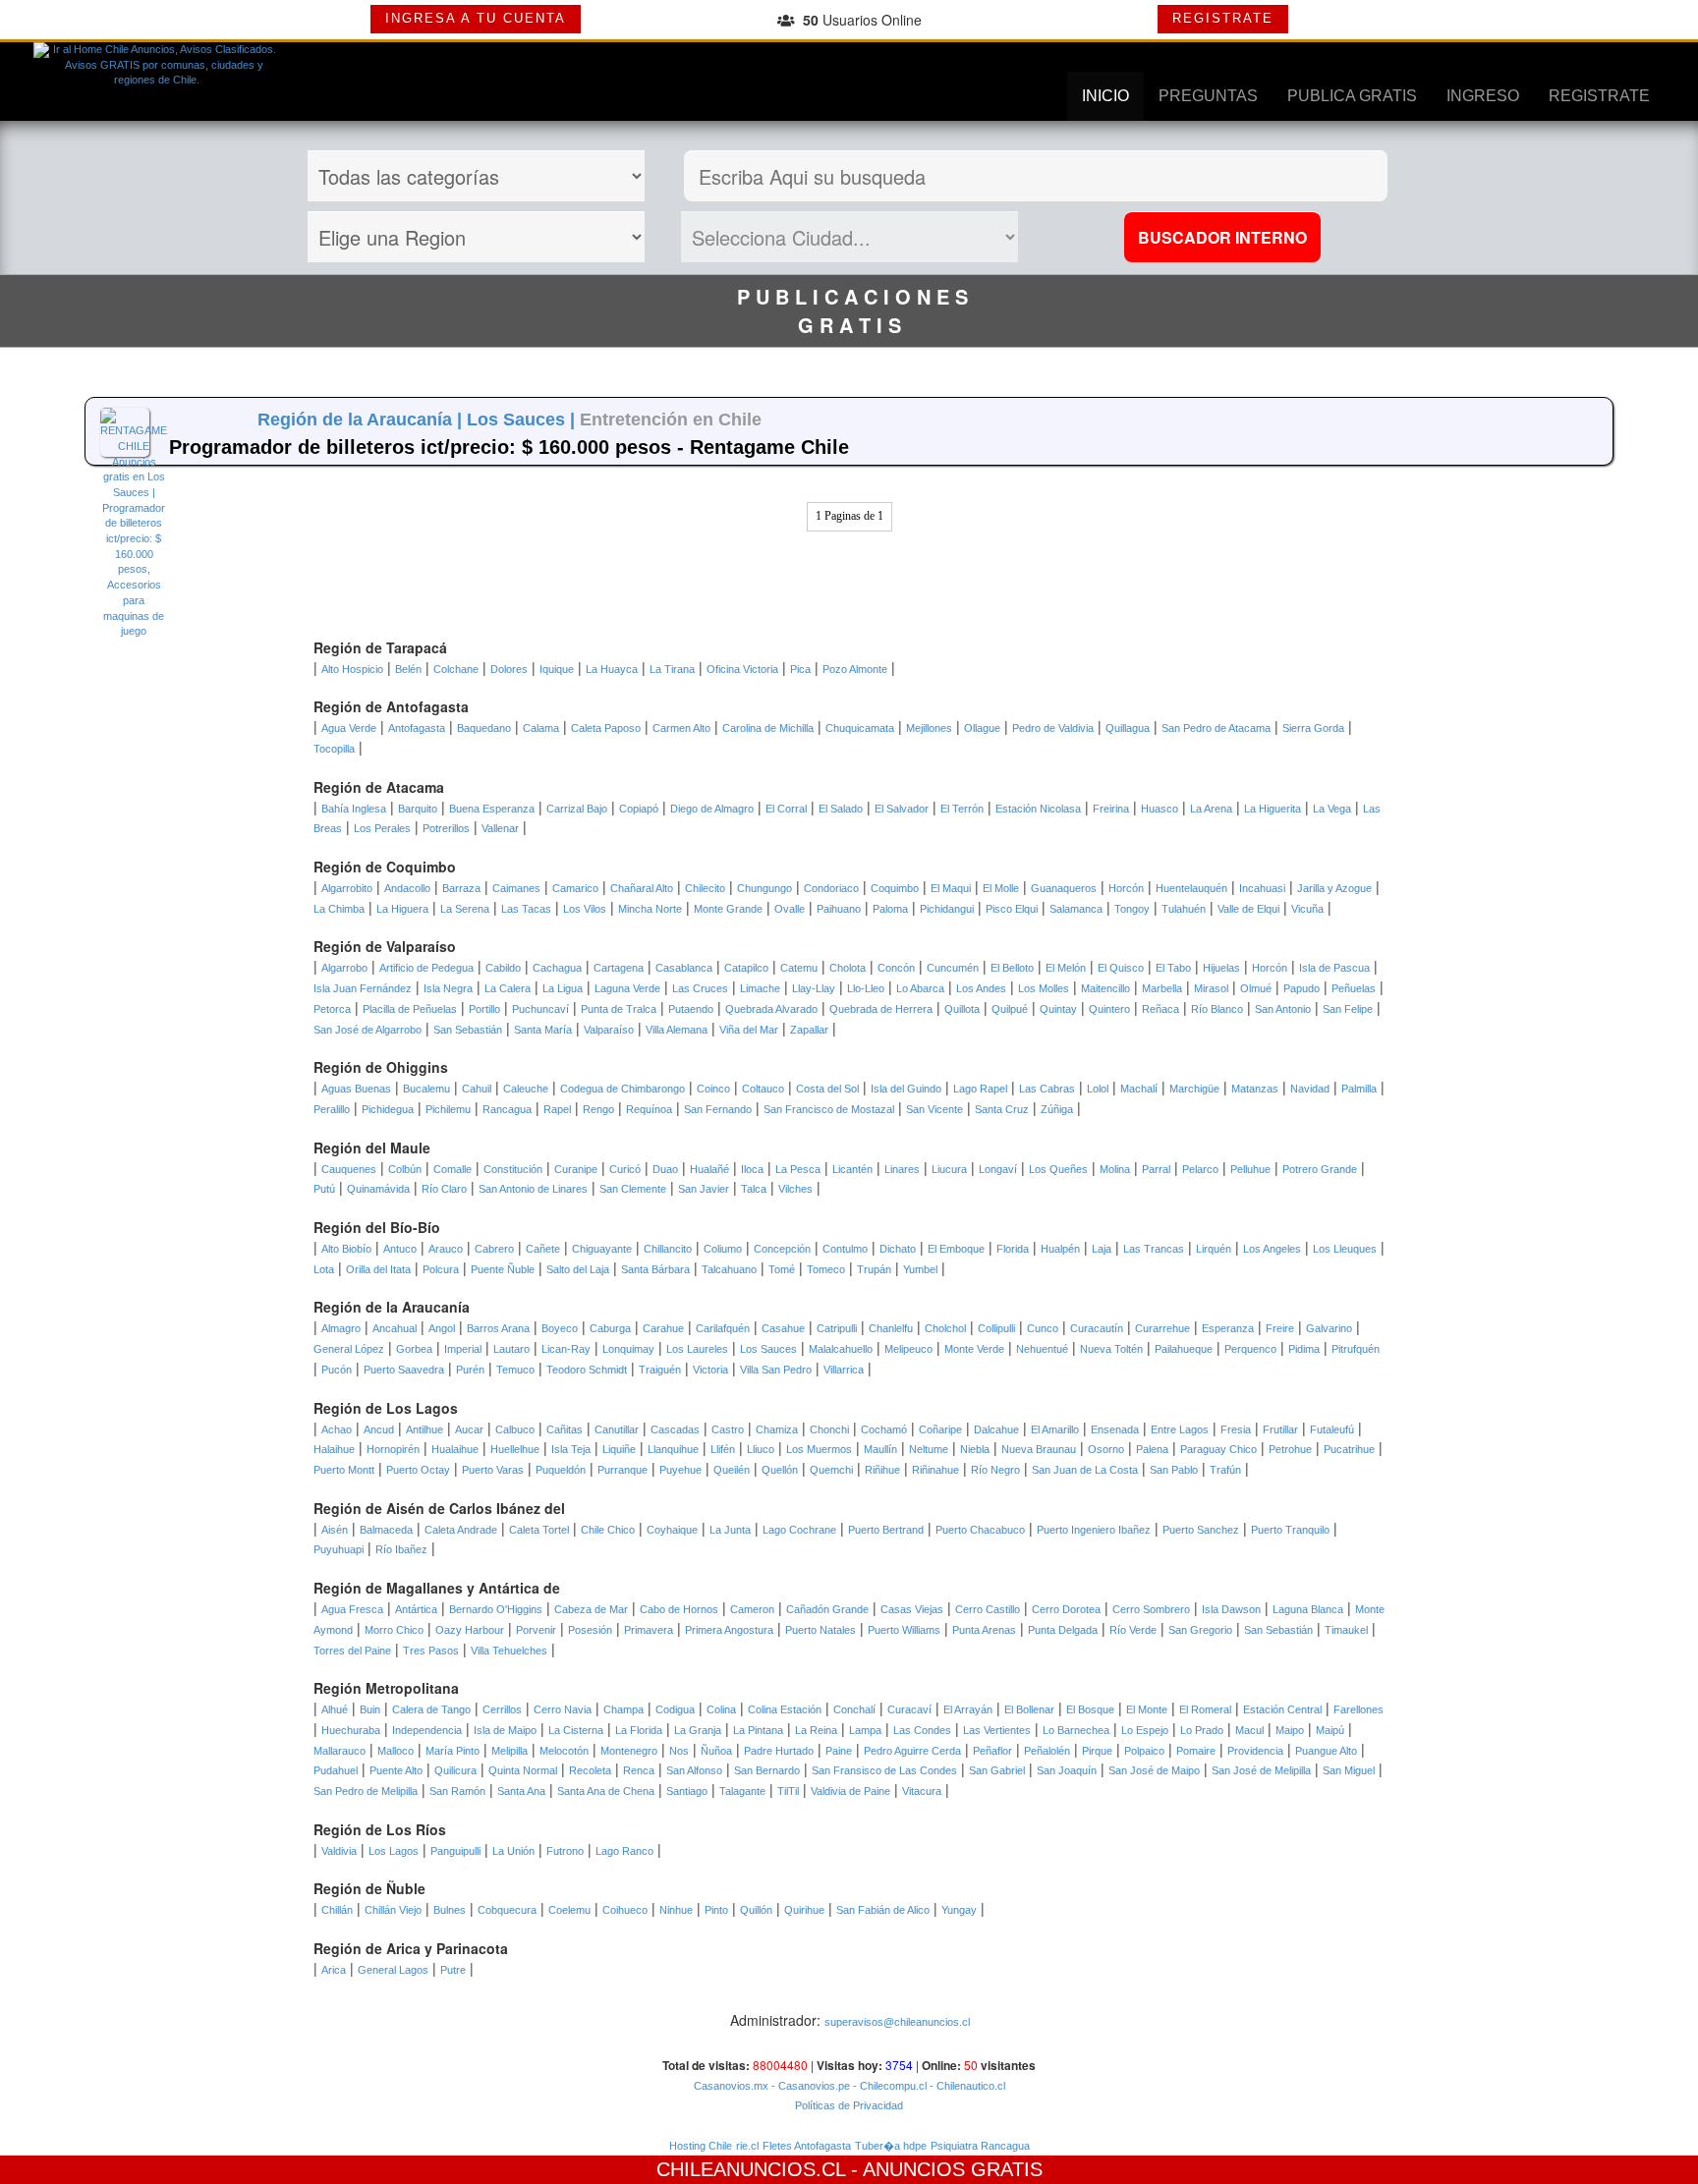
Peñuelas (1354, 988)
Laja (1102, 1249)
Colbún (405, 1169)
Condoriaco (831, 888)
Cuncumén (953, 968)
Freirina (1111, 809)
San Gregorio (1200, 1630)
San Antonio (1283, 1009)
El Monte (1147, 1709)
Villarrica (844, 1370)
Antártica (416, 1609)
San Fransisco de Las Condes (884, 1770)
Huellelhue (515, 1449)
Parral (1156, 1169)
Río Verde (1133, 1630)
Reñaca (1160, 1009)
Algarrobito (347, 888)
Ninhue (676, 1910)
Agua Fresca (352, 1609)
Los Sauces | (523, 420)
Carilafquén (723, 1328)
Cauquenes (349, 1169)
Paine (839, 1751)
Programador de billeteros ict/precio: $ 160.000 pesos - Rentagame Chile (509, 447)
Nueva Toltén (1111, 1349)
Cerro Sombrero (1151, 1609)
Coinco (713, 1089)
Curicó (625, 1169)
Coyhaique (672, 1530)
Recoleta (590, 1770)
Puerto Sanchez (1201, 1530)
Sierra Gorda (1313, 728)
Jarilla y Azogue (1334, 888)
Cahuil (477, 1089)
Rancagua (507, 1109)
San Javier (704, 1189)
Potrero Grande (1320, 1169)
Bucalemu (426, 1089)
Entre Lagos (1180, 1429)
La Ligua (563, 988)
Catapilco (746, 968)
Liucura (949, 1169)
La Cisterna (576, 1730)
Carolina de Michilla (768, 728)
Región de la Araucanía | (362, 420)
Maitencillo (1105, 988)
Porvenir (536, 1630)
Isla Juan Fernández (363, 988)
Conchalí (854, 1709)
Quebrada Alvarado (771, 1009)
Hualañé (709, 1169)
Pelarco (1200, 1169)
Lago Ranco (624, 1851)
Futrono (565, 1851)
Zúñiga (1057, 1109)
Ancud (379, 1429)
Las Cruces (700, 988)
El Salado (841, 809)
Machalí (1139, 1089)
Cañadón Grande (827, 1609)
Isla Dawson (1231, 1609)
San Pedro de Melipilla (366, 1791)
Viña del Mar (749, 1030)
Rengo (598, 1109)
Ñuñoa (716, 1751)
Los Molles (1044, 988)
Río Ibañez (401, 1549)
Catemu (799, 968)
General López (349, 1349)
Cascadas (675, 1429)
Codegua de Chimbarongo (623, 1089)
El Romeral (1205, 1709)
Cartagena (619, 968)
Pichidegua (388, 1109)
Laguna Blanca (1308, 1609)
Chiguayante (602, 1249)
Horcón (1126, 888)
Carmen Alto (681, 728)
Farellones (1358, 1709)
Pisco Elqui (1012, 909)
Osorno (1106, 1449)
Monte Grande (728, 909)
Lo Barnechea (1076, 1730)
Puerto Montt (344, 1470)
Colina (721, 1709)
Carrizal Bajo (577, 809)
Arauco (446, 1249)
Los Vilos (585, 909)
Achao (337, 1429)
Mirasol (1211, 988)
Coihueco (625, 1910)
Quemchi (831, 1470)
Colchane (456, 669)
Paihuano (839, 909)
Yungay (959, 1910)
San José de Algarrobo (368, 1030)
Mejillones (929, 728)
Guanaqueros (1064, 888)
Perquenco (1250, 1349)
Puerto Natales (821, 1630)
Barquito (418, 809)
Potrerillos (446, 828)
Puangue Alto (1326, 1751)
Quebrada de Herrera (881, 1009)
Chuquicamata (860, 728)
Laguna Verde (627, 988)
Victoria (710, 1370)
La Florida (639, 1730)
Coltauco (763, 1089)
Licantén (852, 1169)
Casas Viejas (912, 1609)
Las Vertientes (997, 1730)
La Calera (508, 988)
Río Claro (444, 1189)
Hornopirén (393, 1449)
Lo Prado (1202, 1730)
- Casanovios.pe (809, 2086)
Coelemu (569, 1910)
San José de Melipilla (1261, 1770)
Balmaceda (386, 1530)
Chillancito (668, 1249)
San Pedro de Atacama (1216, 728)
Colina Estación (785, 1709)
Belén (408, 669)
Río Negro (995, 1470)
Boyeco (560, 1328)
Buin (370, 1709)
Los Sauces (768, 1349)
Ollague (982, 728)
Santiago (687, 1791)
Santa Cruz (1002, 1109)
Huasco (1160, 809)
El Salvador (902, 809)
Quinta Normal (523, 1770)
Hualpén (1060, 1249)
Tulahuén (1184, 909)
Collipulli (996, 1328)
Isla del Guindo (906, 1089)
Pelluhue (1250, 1169)
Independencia (427, 1730)
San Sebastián (468, 1030)
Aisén (335, 1530)
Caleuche (526, 1089)
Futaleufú (1332, 1429)
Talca (754, 1189)
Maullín (880, 1449)
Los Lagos (394, 1851)
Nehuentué (1042, 1349)
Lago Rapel (980, 1089)
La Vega (1332, 809)
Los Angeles (1272, 1249)
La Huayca (612, 669)
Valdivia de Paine (850, 1791)
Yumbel (920, 1269)
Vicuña (1307, 909)
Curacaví (909, 1709)
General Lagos (393, 1970)
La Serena (465, 909)
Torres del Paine (352, 1651)
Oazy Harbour (470, 1630)
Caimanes (516, 888)
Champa (623, 1709)
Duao (665, 1169)
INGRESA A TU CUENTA (476, 18)
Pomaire (1196, 1751)
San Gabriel (997, 1770)
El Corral (786, 809)
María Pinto (453, 1751)
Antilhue (424, 1429)
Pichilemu (448, 1109)
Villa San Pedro (776, 1370)
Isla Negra (448, 988)
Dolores (509, 669)
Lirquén (1214, 1249)
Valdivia (339, 1851)
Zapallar (809, 1030)
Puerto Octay (418, 1470)
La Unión (513, 1851)
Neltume (929, 1449)
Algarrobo (344, 968)
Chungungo (764, 888)
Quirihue (804, 1910)
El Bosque (1090, 1709)
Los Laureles (697, 1349)
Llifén (723, 1449)
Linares (902, 1169)
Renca (639, 1770)
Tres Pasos (431, 1651)
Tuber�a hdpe (891, 2146)
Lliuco (761, 1449)
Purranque (623, 1470)
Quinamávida (378, 1189)
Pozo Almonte (855, 669)
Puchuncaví (540, 1009)
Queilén (732, 1470)
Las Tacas (526, 909)
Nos (679, 1751)
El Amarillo (1055, 1429)
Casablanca (684, 968)
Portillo (484, 1009)
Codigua (675, 1709)
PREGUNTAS (1208, 96)
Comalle (453, 1169)
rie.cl (747, 2146)
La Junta (730, 1530)
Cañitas (565, 1429)
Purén (470, 1370)
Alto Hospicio (352, 669)
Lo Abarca (920, 988)
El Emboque (956, 1249)
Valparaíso (609, 1030)
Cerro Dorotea (1066, 1609)
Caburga (610, 1328)
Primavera (649, 1630)
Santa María (543, 1030)
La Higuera (402, 909)
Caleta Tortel (539, 1530)
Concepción (782, 1249)
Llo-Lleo (866, 988)
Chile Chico (608, 1530)
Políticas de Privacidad (849, 2105)
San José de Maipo (1154, 1770)
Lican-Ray (566, 1349)
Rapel (557, 1109)
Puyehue (680, 1470)
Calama (541, 728)
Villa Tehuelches (509, 1651)
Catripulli (837, 1328)
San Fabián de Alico (883, 1910)
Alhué (335, 1709)
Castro (728, 1429)
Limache (760, 988)
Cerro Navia (563, 1709)
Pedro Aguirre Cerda (912, 1751)
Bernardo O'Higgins (496, 1609)
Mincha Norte (650, 909)
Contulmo (845, 1249)
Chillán (337, 1910)
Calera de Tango (431, 1709)
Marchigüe (1194, 1089)
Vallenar (500, 828)
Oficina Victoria (742, 669)
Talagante (742, 1791)
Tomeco (826, 1269)
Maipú (1330, 1730)
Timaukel (1346, 1630)
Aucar (469, 1429)
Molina (1115, 1169)
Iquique (557, 669)
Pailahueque (1184, 1349)
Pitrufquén (1356, 1349)
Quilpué (1010, 1009)
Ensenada (1115, 1429)
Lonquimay (628, 1349)
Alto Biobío (346, 1249)
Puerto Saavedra (404, 1370)
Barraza (461, 888)
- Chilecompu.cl (888, 2086)
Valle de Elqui (1248, 909)
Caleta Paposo (606, 728)
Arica (334, 1970)
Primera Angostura (729, 1630)
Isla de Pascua (1334, 968)
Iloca (752, 1169)
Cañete (543, 1249)
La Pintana (758, 1730)
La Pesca (798, 1169)
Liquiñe (619, 1449)
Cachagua (557, 968)
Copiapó (639, 809)
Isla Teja (571, 1449)
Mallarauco (340, 1751)
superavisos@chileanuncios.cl (897, 2022)
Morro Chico (394, 1630)
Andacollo (407, 888)
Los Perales (382, 828)
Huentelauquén (1191, 888)
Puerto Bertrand (886, 1530)
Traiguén (660, 1370)
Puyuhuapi (339, 1549)
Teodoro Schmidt (587, 1370)
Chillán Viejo (393, 1910)
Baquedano (484, 728)
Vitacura (922, 1791)
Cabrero (494, 1249)
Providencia (1255, 1751)
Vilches (795, 1189)
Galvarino (1329, 1328)
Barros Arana (498, 1328)
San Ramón (457, 1791)
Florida (1013, 1249)
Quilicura (455, 1770)
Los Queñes (1058, 1169)
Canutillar (617, 1429)
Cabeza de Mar (591, 1609)
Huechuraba (351, 1730)
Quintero (1109, 1009)
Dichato (898, 1249)
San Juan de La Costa (1085, 1470)
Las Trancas (1154, 1249)
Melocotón (564, 1751)
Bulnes (450, 1910)
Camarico (575, 888)
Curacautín (1097, 1328)
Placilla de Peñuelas (410, 1009)
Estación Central (1282, 1709)
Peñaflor (992, 1751)
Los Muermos (819, 1449)
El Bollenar (1029, 1709)
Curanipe (576, 1169)
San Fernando (718, 1109)
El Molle (1001, 888)
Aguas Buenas (356, 1089)
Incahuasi (1262, 888)
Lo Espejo (1145, 1730)
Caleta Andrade (461, 1530)
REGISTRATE (1223, 18)
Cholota (848, 968)
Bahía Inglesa (354, 809)
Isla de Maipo (505, 1730)
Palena (1152, 1449)
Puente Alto (396, 1770)
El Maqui (951, 888)
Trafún (1225, 1470)
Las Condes (922, 1730)
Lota (324, 1269)
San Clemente (633, 1189)
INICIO (1105, 96)
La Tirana (672, 669)
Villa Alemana (677, 1030)
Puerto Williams (904, 1630)
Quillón (756, 1910)
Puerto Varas (493, 1470)
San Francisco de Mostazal (829, 1109)
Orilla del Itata (378, 1269)
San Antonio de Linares (533, 1189)
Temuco (515, 1370)
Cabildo (503, 968)
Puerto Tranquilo (1290, 1530)
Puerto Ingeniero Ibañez (1094, 1530)
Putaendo (691, 1009)
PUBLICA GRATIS (1352, 96)
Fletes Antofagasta (807, 2146)
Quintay (1058, 1009)
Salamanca (1076, 909)
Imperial (463, 1349)
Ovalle (790, 909)
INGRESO (1483, 96)
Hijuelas (1221, 968)
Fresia (1236, 1429)
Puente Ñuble (503, 1269)
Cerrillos (502, 1709)
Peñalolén (1047, 1751)
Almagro (341, 1328)
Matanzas (1255, 1089)
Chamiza (777, 1429)
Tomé (782, 1269)
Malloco (396, 1751)
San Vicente (934, 1109)
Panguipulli (455, 1851)
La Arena (1211, 809)
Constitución (513, 1169)
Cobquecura (507, 1910)
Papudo (1302, 988)
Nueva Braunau (1039, 1449)
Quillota (962, 1009)
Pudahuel (336, 1770)
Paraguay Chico (1218, 1449)
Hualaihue (455, 1449)
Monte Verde (974, 1349)
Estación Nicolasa (1038, 809)
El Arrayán (968, 1709)
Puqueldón (561, 1470)
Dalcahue (996, 1429)
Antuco (400, 1249)
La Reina (816, 1730)
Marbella (1162, 988)
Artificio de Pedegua (426, 968)
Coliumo (723, 1249)
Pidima (1304, 1349)
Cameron (752, 1609)
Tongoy (1132, 909)
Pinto (716, 1910)
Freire (1280, 1328)
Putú (324, 1189)
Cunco (1043, 1328)
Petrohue (1290, 1449)
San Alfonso (694, 1770)
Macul (1249, 1730)
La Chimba (339, 909)
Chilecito (705, 888)
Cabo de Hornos (679, 1609)
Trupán (874, 1269)
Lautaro (511, 1349)
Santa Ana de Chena (606, 1791)
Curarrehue (1162, 1328)
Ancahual (395, 1328)
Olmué (1256, 988)
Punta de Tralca (619, 1009)
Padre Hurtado (779, 1751)
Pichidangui (947, 909)
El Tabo (1173, 968)
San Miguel (1349, 1770)
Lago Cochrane (799, 1530)
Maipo (1290, 1730)
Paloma (890, 909)
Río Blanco (1217, 1009)
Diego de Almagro (712, 809)
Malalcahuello (841, 1349)
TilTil (788, 1791)
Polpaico (1144, 1751)
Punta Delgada (1063, 1630)
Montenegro (629, 1751)
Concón (896, 968)
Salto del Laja (578, 1269)
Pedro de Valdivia (1053, 728)
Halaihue (334, 1449)
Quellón (780, 1470)
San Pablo (1174, 1470)
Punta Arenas (984, 1630)
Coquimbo (895, 888)
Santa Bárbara (655, 1269)
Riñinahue (935, 1470)
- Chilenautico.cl (966, 2086)
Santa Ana (521, 1791)
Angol (442, 1328)
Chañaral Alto (642, 888)
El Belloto (1012, 968)
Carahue (663, 1328)
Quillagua (1128, 728)
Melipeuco (908, 1349)
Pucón (337, 1370)
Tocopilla (334, 749)
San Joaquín (1067, 1770)
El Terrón (962, 809)
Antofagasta (417, 728)
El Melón (1066, 968)
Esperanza (1228, 1328)
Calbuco (515, 1429)
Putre (453, 1970)
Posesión (590, 1630)
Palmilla (1359, 1089)
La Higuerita (1273, 809)
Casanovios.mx (731, 2086)
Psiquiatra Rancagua (980, 2146)
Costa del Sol (827, 1089)
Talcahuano (729, 1269)
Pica (800, 669)
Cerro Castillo (988, 1609)
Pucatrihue (1349, 1449)
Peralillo (332, 1109)
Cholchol (945, 1328)
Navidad (1310, 1089)
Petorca (332, 1009)
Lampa (865, 1730)
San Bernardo (767, 1770)
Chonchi (829, 1429)
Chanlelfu (891, 1328)
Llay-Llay (814, 988)
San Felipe (1348, 1009)
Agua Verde (349, 728)
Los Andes (981, 988)
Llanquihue (673, 1449)
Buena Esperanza (492, 809)
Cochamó (884, 1429)
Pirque (1097, 1751)
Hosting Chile (701, 2146)
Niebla (975, 1449)
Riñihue (882, 1470)
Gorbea (414, 1349)
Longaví (998, 1169)
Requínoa (649, 1109)
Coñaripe (940, 1429)
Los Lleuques (1345, 1249)
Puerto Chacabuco (980, 1530)
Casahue (783, 1328)
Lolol (1098, 1089)
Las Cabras (1047, 1089)
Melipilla (509, 1751)
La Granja (698, 1730)
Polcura (441, 1269)
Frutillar (1280, 1429)
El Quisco (1121, 968)
